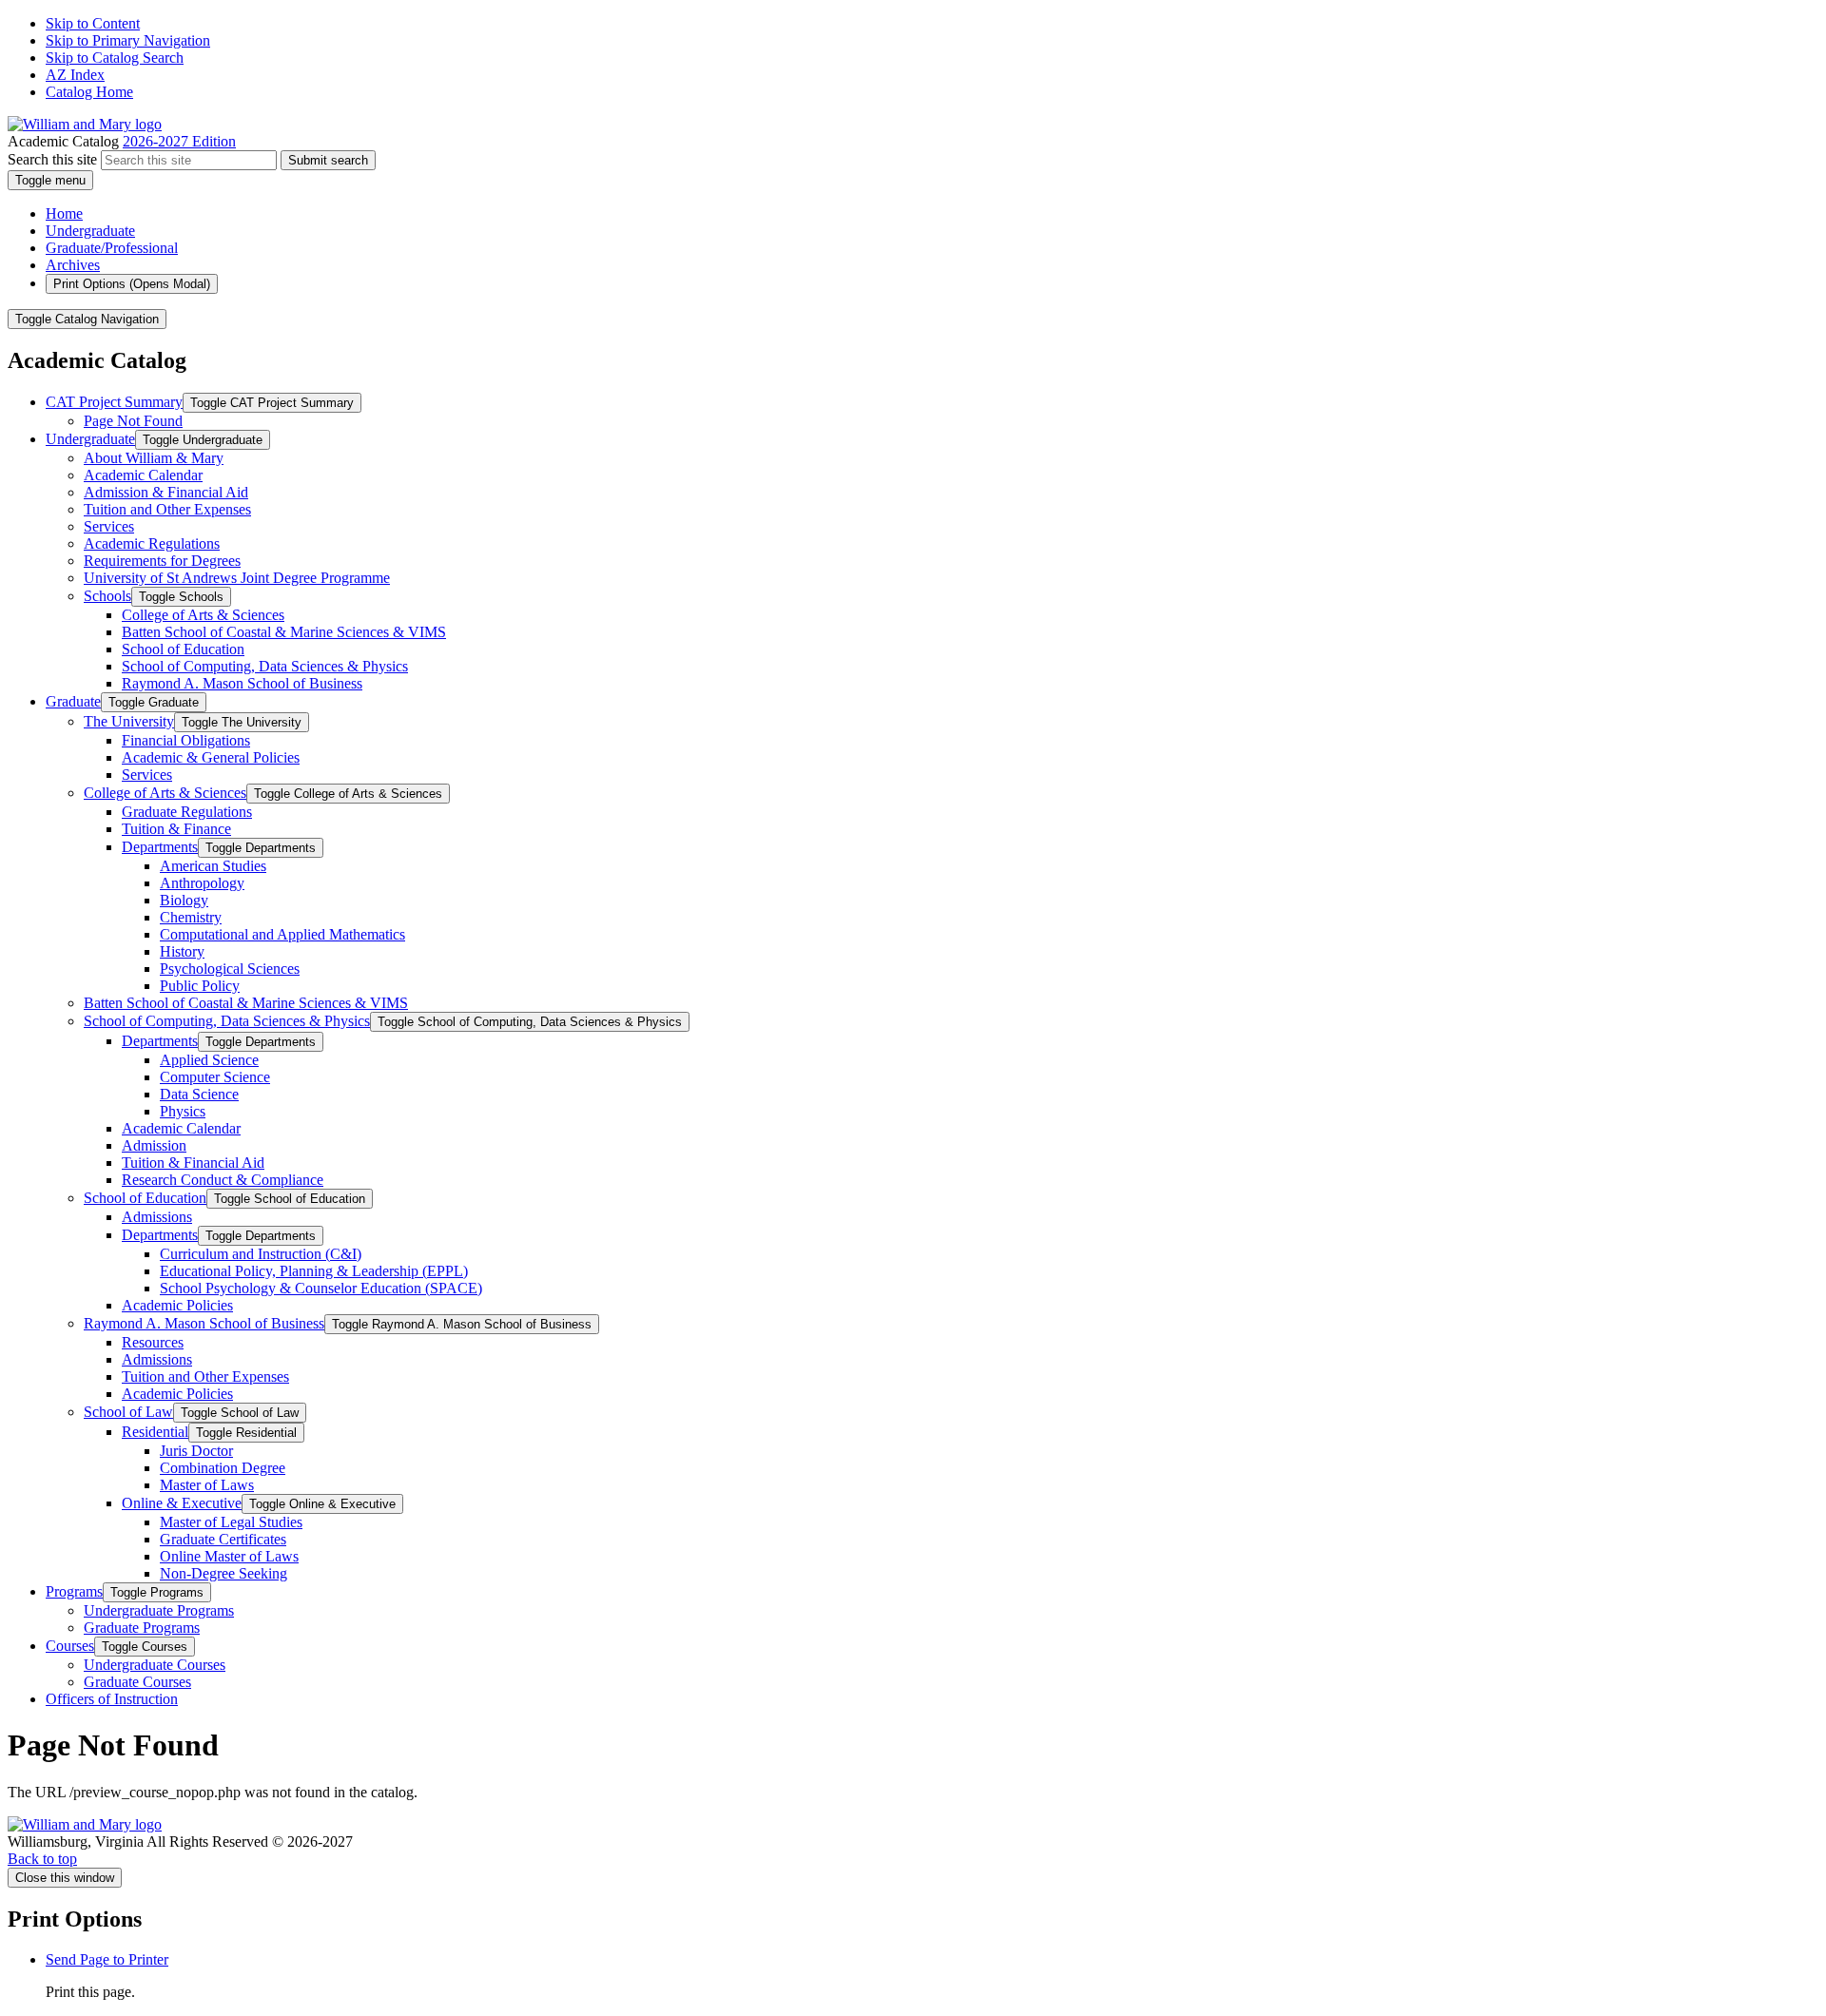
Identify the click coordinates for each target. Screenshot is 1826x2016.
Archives (73, 265)
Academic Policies (177, 1305)
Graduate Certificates (223, 1539)
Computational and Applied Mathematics (282, 934)
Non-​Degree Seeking (223, 1573)
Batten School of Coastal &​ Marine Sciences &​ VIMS (284, 632)
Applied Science (209, 1060)
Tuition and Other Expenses (167, 509)
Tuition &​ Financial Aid (193, 1163)
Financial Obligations (186, 740)
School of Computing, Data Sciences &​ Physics (265, 666)
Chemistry (191, 917)
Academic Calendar (143, 475)
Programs (74, 1591)
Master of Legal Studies (231, 1522)
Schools (107, 596)
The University (129, 721)
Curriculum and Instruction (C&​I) (261, 1254)
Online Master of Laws (229, 1556)
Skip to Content (93, 23)
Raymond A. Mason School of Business (242, 683)
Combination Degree (223, 1468)
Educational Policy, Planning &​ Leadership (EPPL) (314, 1271)
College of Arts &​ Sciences (203, 615)
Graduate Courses (137, 1682)
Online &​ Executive (182, 1503)
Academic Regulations (152, 543)
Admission (154, 1145)
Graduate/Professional (112, 248)
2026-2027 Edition (179, 141)
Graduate (73, 701)
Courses (70, 1646)
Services (109, 526)
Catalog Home (89, 92)
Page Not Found (133, 421)
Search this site (52, 159)
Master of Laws (207, 1485)
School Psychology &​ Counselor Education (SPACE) (321, 1288)
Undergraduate (90, 231)
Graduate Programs (142, 1628)
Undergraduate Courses (155, 1665)
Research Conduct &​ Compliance (223, 1180)
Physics (183, 1111)
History (182, 951)
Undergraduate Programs (159, 1610)
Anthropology (202, 883)
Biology (184, 900)
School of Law (128, 1412)
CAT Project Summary (114, 402)
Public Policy (200, 986)
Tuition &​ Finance (176, 829)
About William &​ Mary (154, 458)
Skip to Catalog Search (115, 58)
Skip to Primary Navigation (128, 40)
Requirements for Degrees (162, 561)
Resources (153, 1342)
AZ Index (75, 75)
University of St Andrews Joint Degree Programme (237, 578)
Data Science (199, 1094)
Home (64, 213)
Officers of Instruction (112, 1699)
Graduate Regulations (187, 812)
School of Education (183, 649)
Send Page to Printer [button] (107, 1959)
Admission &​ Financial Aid (166, 492)
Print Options (132, 284)
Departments (160, 847)
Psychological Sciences (230, 969)
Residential (155, 1432)
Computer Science (215, 1077)
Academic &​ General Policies (211, 757)
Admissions (157, 1217)
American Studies (213, 866)
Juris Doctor (196, 1451)
